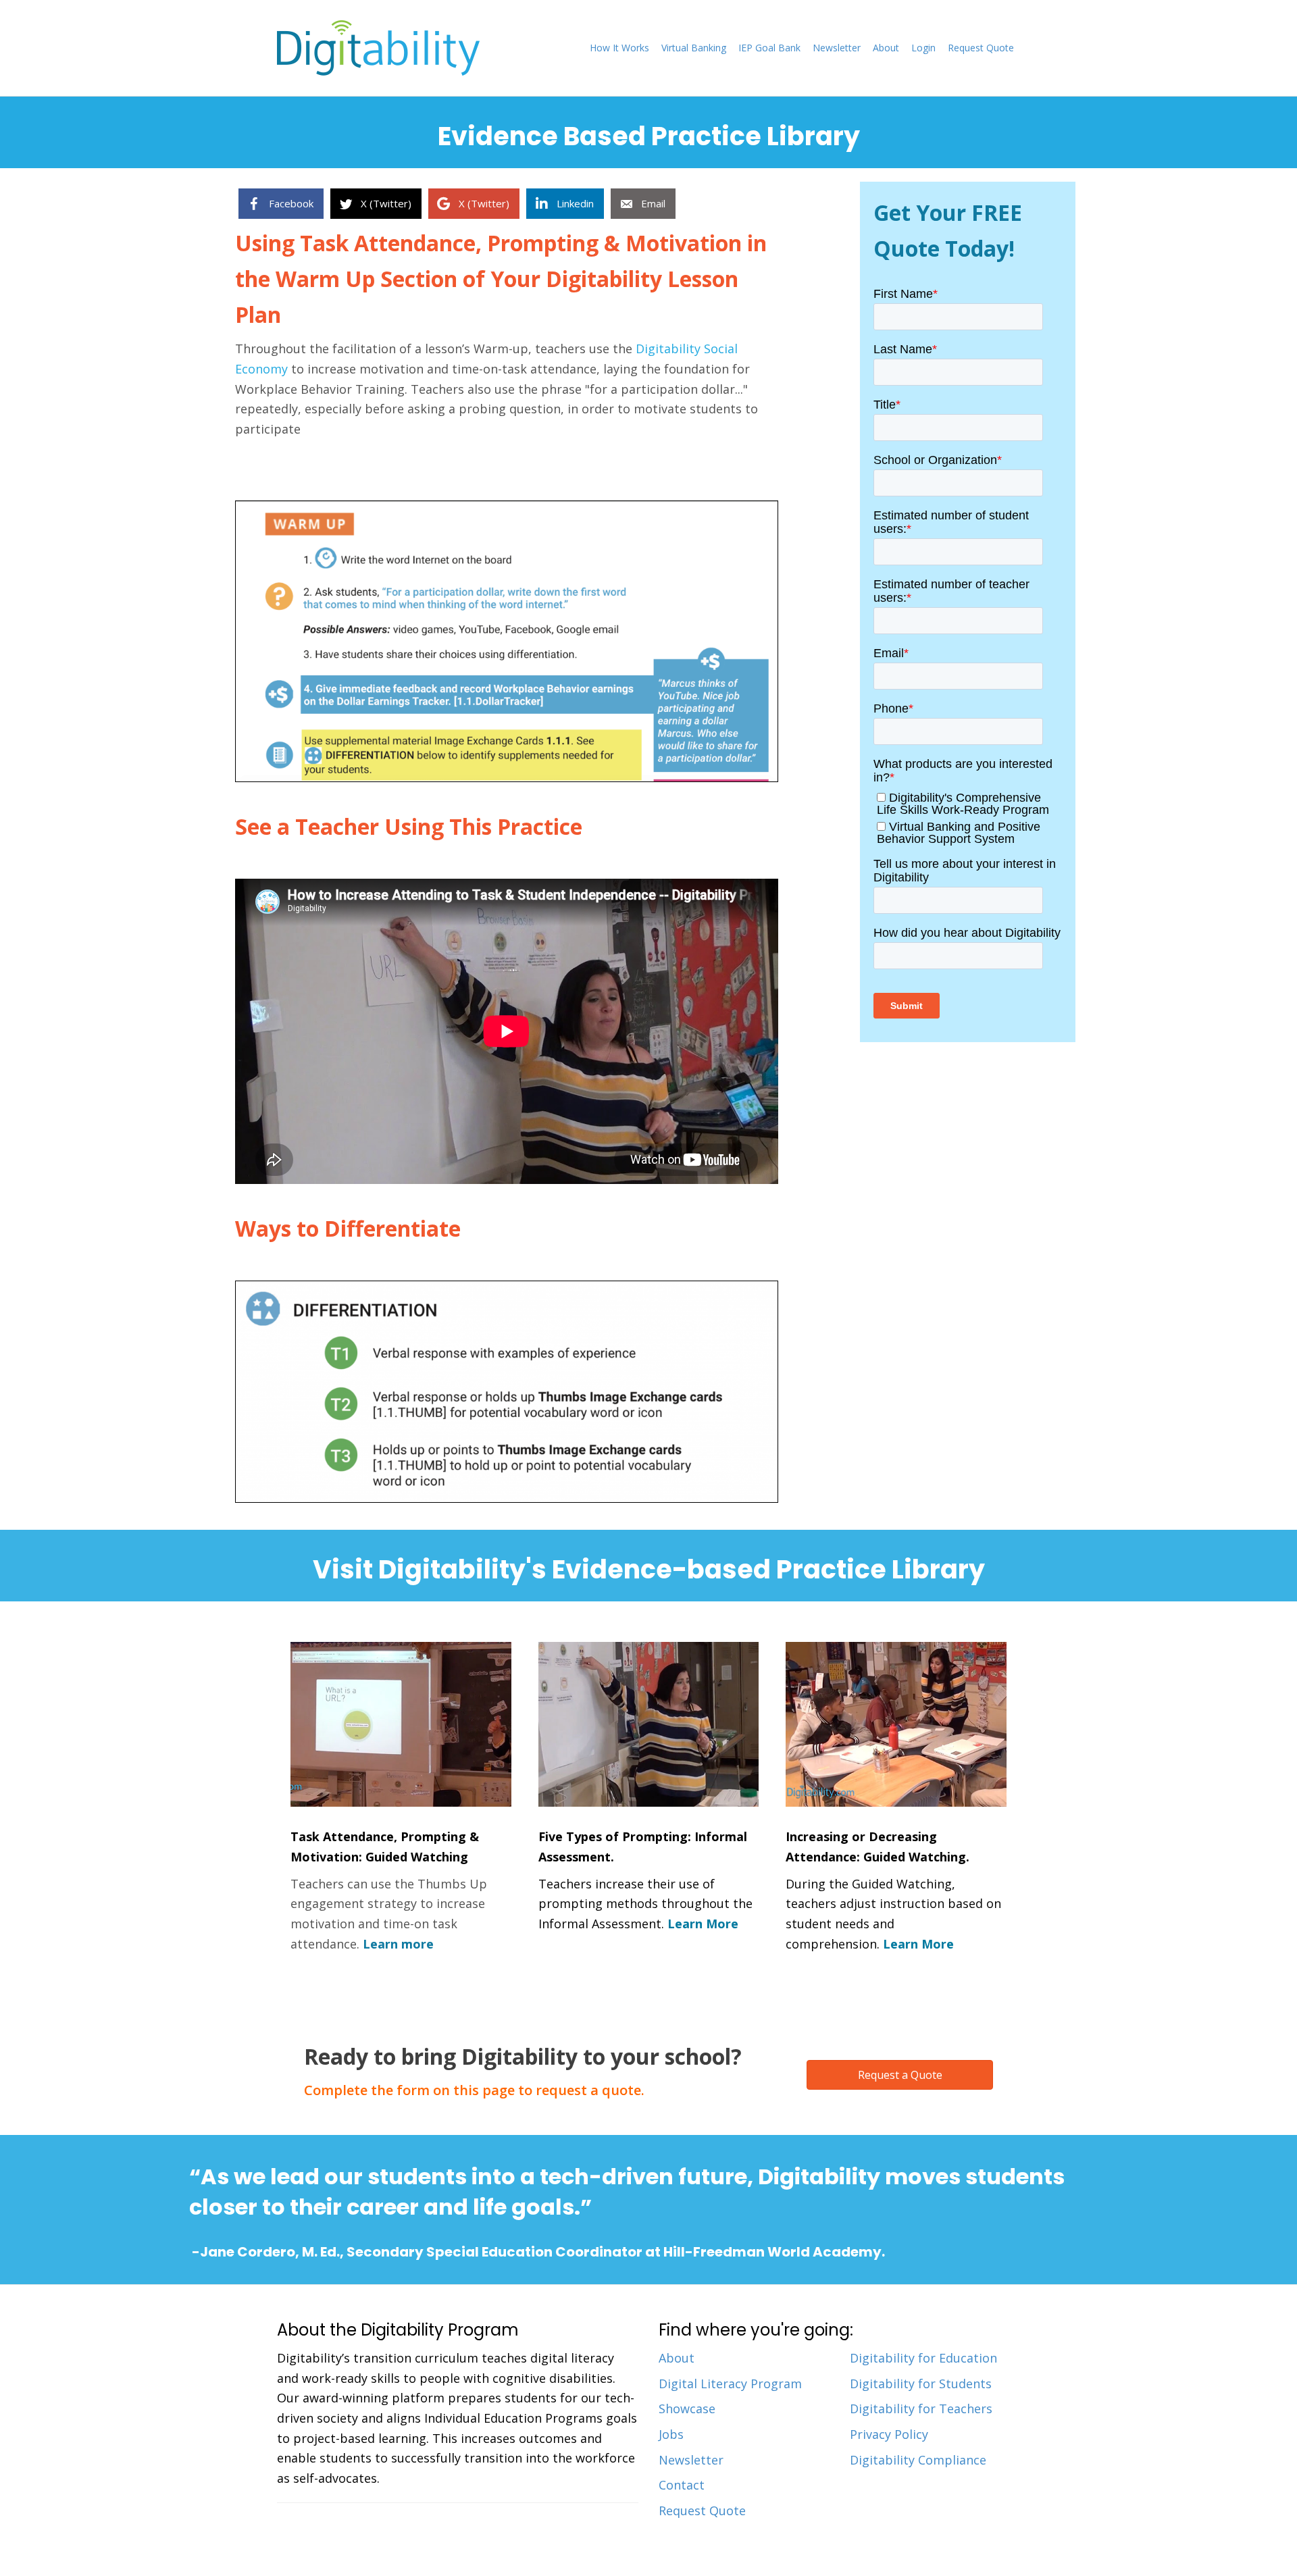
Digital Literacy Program (730, 2384)
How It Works (619, 48)
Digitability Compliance (918, 2460)
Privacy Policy (889, 2434)
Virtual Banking (694, 48)
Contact (682, 2485)
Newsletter (837, 48)
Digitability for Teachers (921, 2408)
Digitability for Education (923, 2358)
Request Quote (981, 48)
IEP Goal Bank (769, 48)
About (886, 48)
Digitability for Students (921, 2384)
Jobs (671, 2434)
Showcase (687, 2408)
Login (923, 48)
